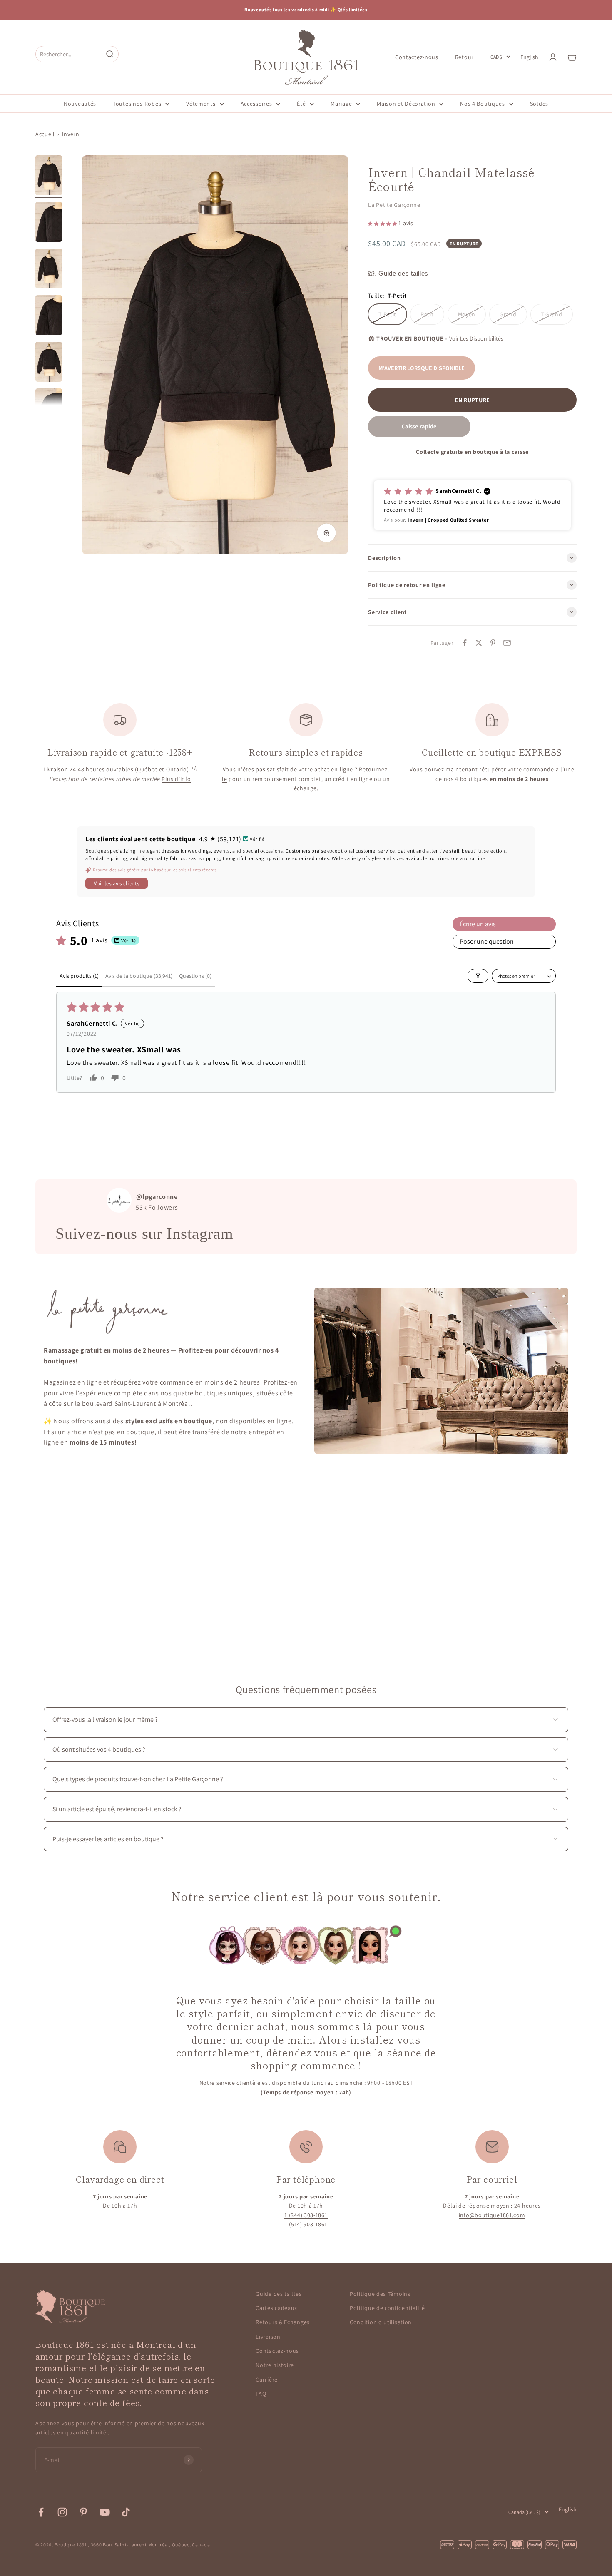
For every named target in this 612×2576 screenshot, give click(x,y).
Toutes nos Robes (137, 104)
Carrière (267, 2380)
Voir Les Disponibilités (476, 338)
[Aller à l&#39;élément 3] (49, 270)
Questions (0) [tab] (195, 976)
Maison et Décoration (406, 104)
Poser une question (487, 941)
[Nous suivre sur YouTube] (105, 2512)
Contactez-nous (417, 57)
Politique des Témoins (380, 2294)
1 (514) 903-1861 (306, 2224)
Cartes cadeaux (276, 2308)
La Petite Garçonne (394, 205)
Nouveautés (80, 104)
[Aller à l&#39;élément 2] (49, 223)
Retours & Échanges (283, 2322)
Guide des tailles (279, 2294)
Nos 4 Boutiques (483, 104)
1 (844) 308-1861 (306, 2215)
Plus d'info (176, 779)
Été (301, 104)
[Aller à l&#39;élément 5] (49, 363)
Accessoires (256, 104)
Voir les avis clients (117, 883)
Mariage (341, 104)
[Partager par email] (507, 643)
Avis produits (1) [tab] (79, 976)
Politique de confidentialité (387, 2308)
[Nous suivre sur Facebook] (41, 2512)
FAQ (261, 2394)
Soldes (539, 104)
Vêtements (201, 104)
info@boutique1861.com (492, 2215)
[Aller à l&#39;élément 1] (49, 177)
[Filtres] (478, 976)
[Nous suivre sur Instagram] (62, 2512)
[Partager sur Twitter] (479, 643)
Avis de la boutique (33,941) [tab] (139, 976)
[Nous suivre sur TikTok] (126, 2512)
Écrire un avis (478, 924)
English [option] (529, 57)
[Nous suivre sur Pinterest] (83, 2512)
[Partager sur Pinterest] (493, 643)
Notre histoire (275, 2365)
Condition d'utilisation (381, 2322)
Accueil (45, 134)
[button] (383, 223)
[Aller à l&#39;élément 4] (49, 316)
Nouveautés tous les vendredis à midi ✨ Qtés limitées (306, 10)
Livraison (268, 2337)
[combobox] (69, 54)
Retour (464, 57)
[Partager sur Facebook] (465, 643)
